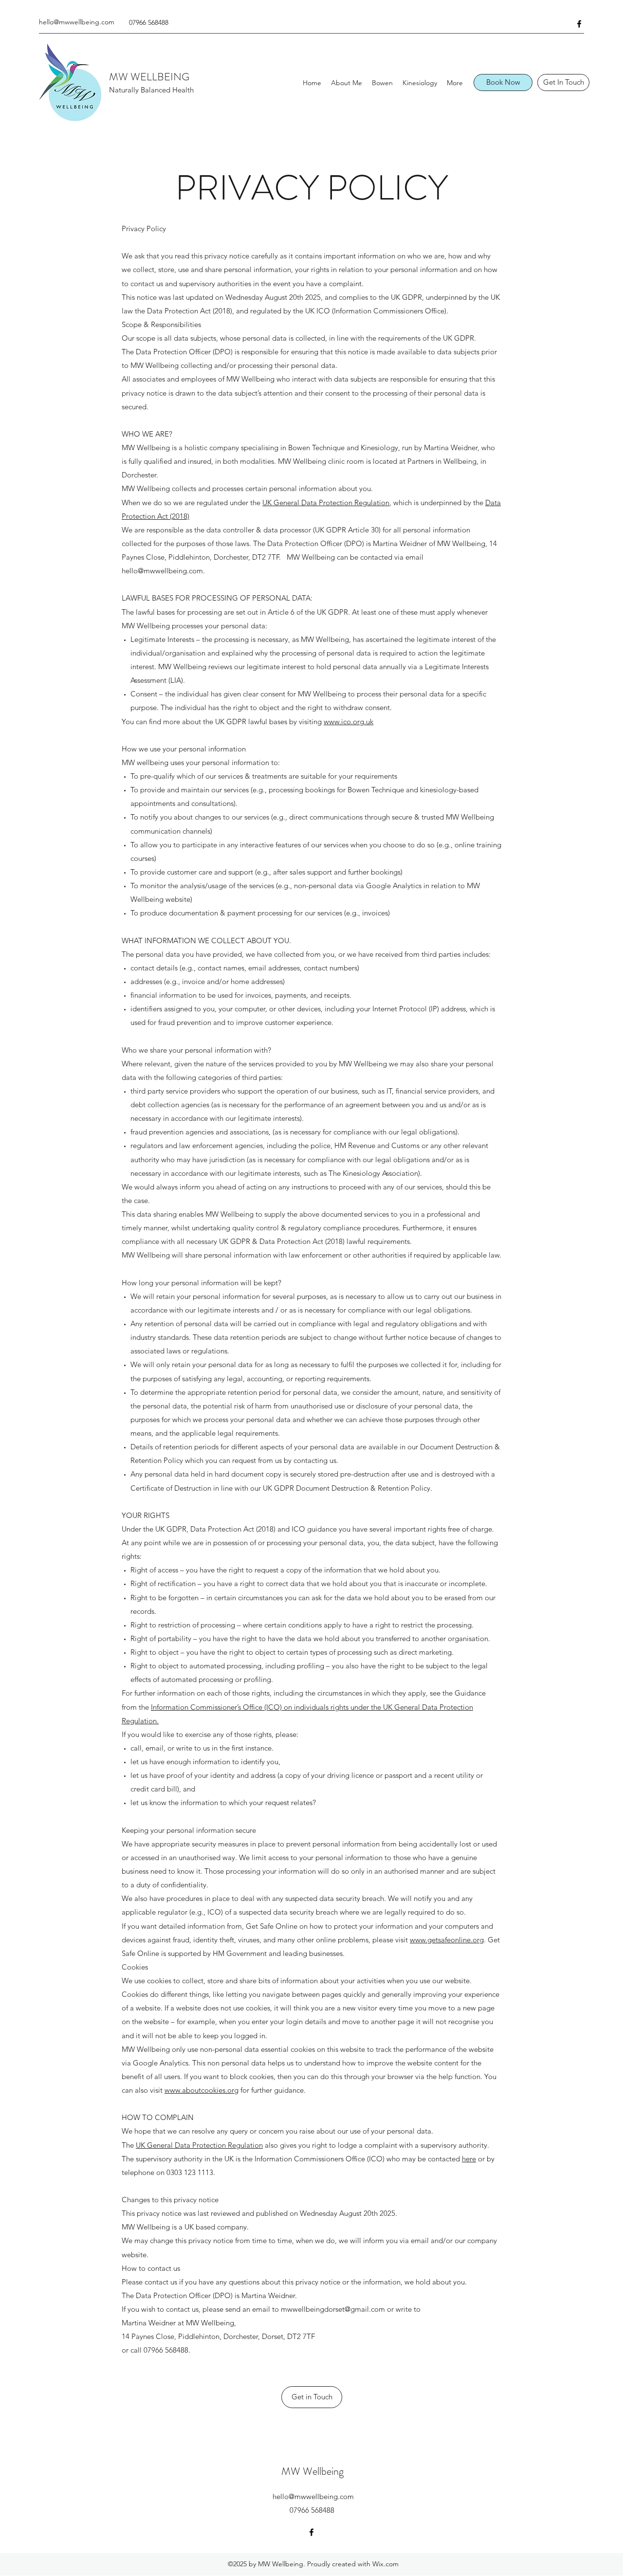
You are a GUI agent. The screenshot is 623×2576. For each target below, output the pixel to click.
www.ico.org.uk (348, 722)
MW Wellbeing (312, 2471)
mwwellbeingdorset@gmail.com (333, 2309)
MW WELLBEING (149, 77)
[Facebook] (579, 24)
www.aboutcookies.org (202, 2090)
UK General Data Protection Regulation (326, 502)
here (469, 2159)
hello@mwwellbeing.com (77, 22)
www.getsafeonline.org (447, 1940)
